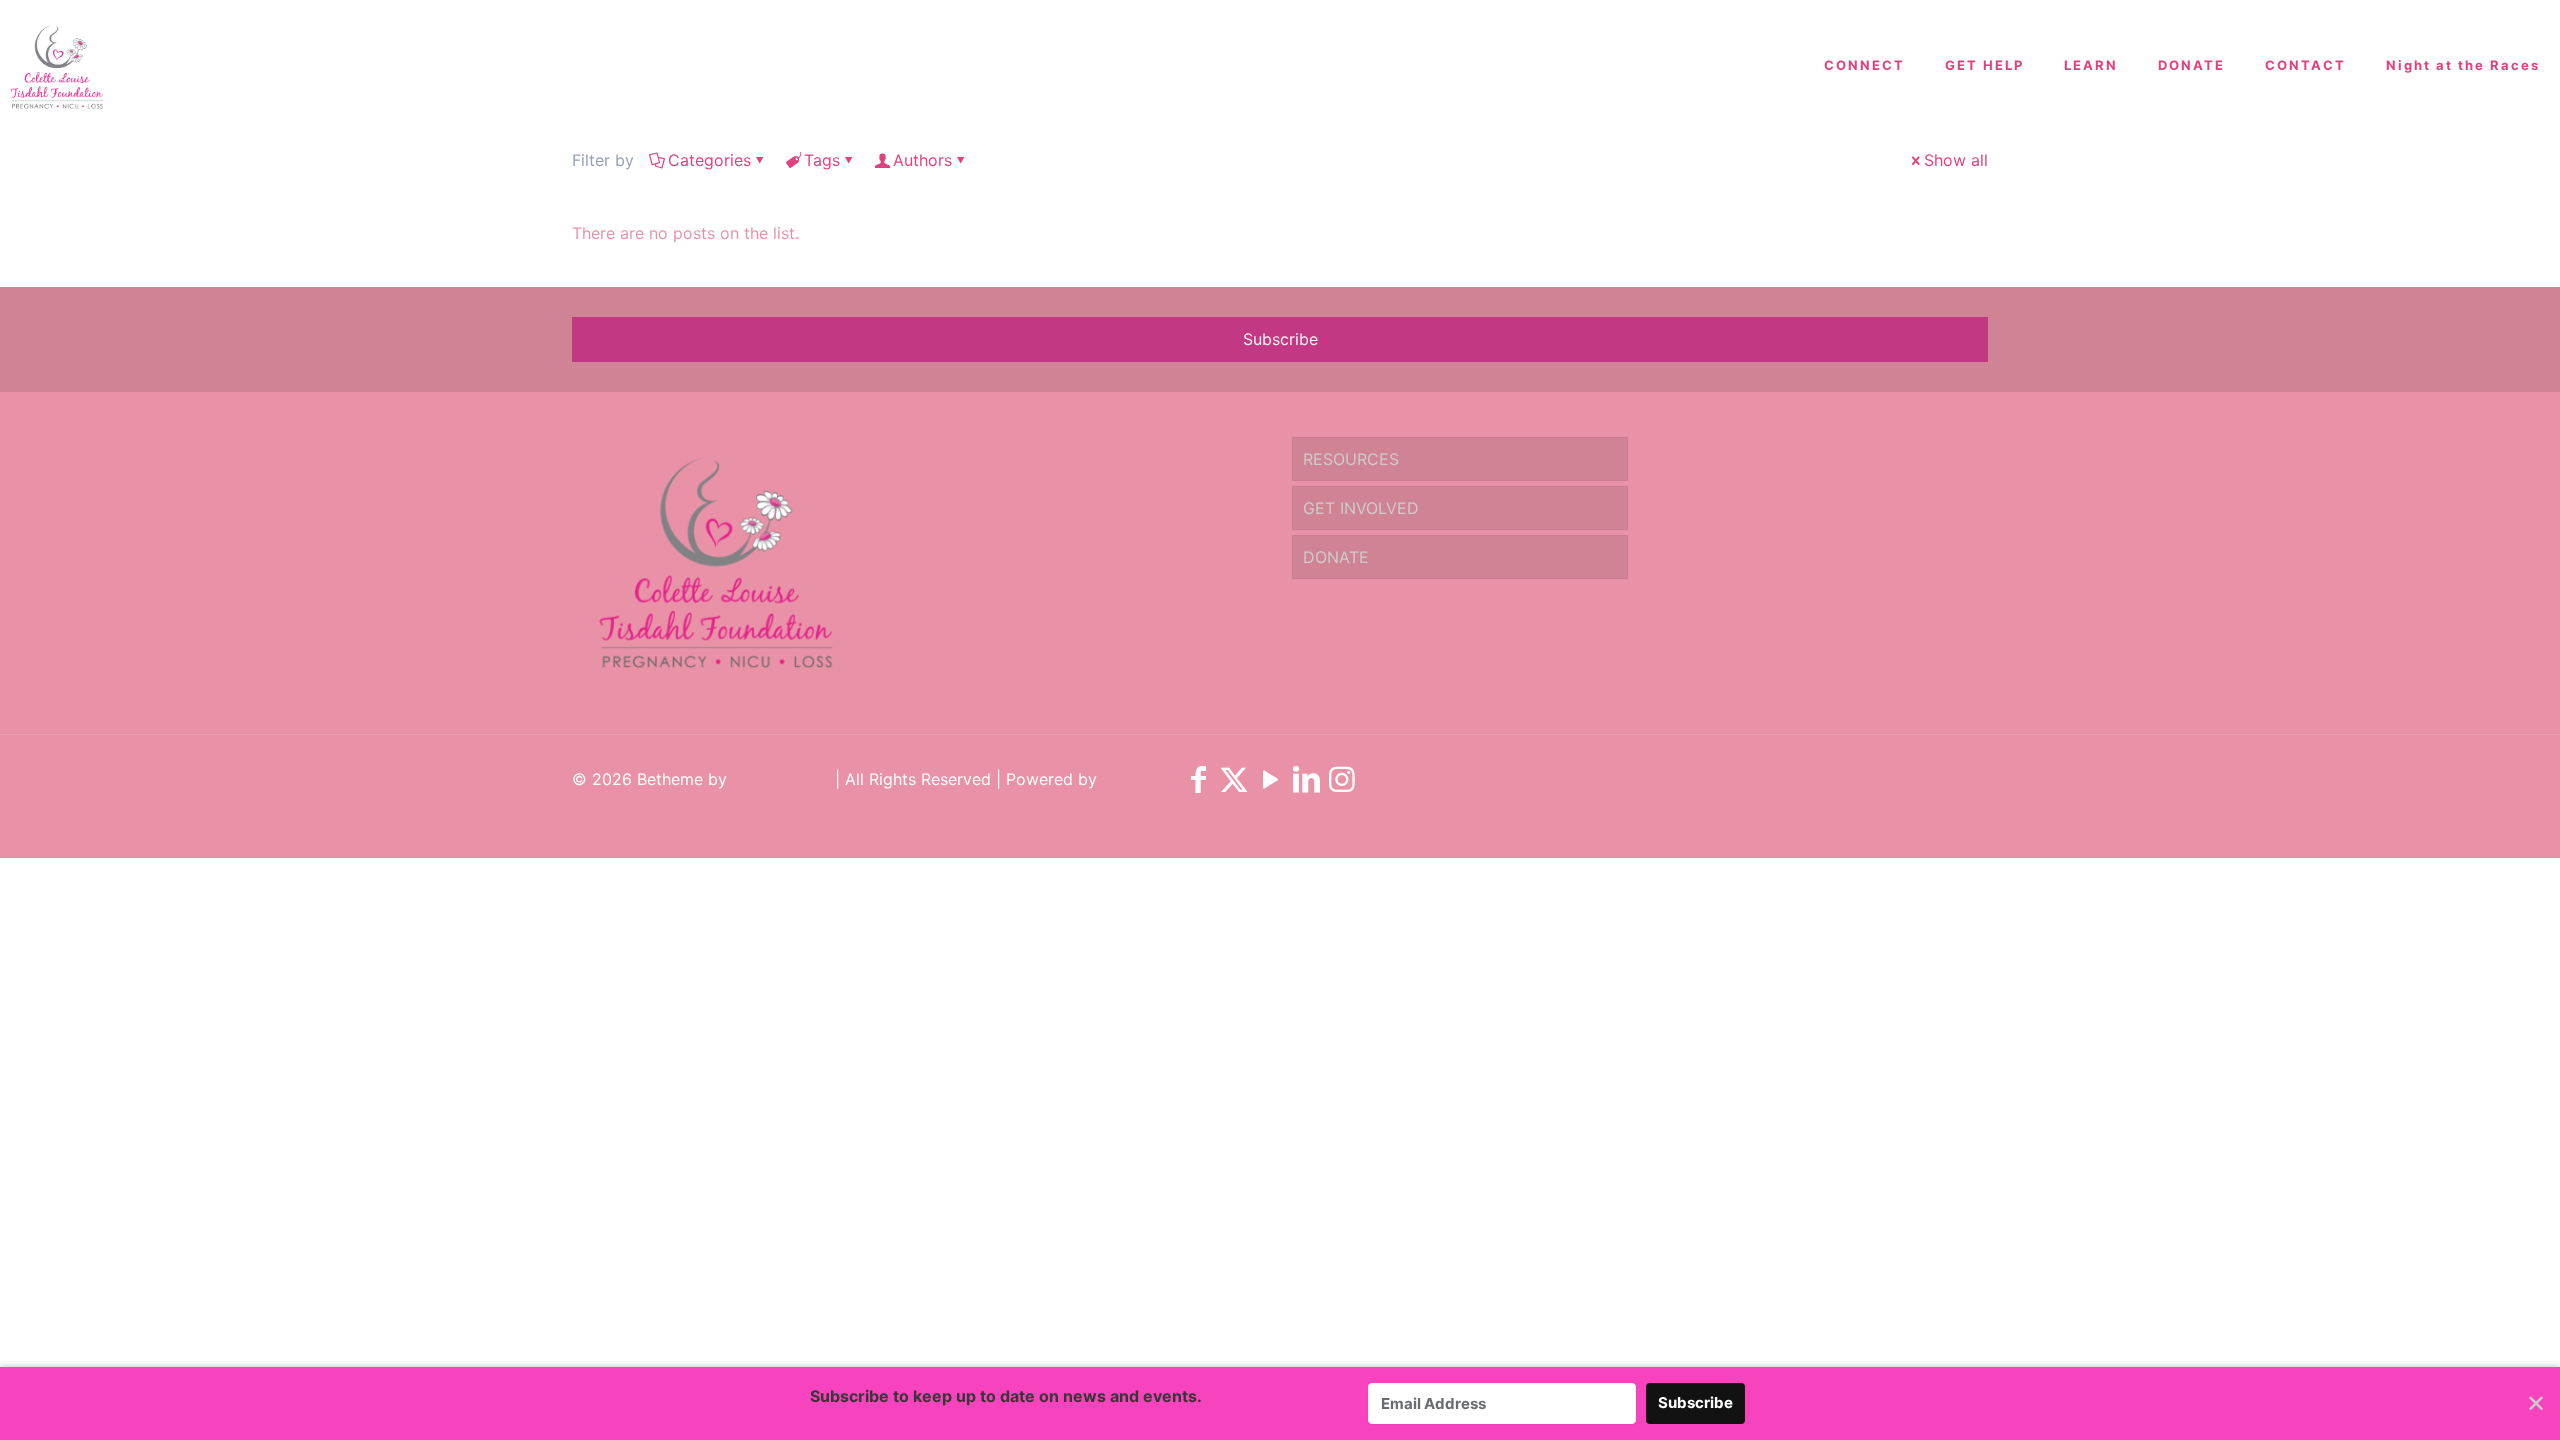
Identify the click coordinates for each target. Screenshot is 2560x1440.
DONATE (1336, 557)
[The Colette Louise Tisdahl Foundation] (56, 65)
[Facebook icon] (1198, 784)
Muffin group (781, 779)
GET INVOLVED (1361, 508)
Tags (822, 160)
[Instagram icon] (1342, 784)
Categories (709, 160)
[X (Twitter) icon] (1234, 784)
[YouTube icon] (1270, 784)
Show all (1956, 160)
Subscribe (1280, 339)
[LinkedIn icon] (1306, 784)
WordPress (1142, 779)
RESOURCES (1351, 459)
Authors (922, 160)
